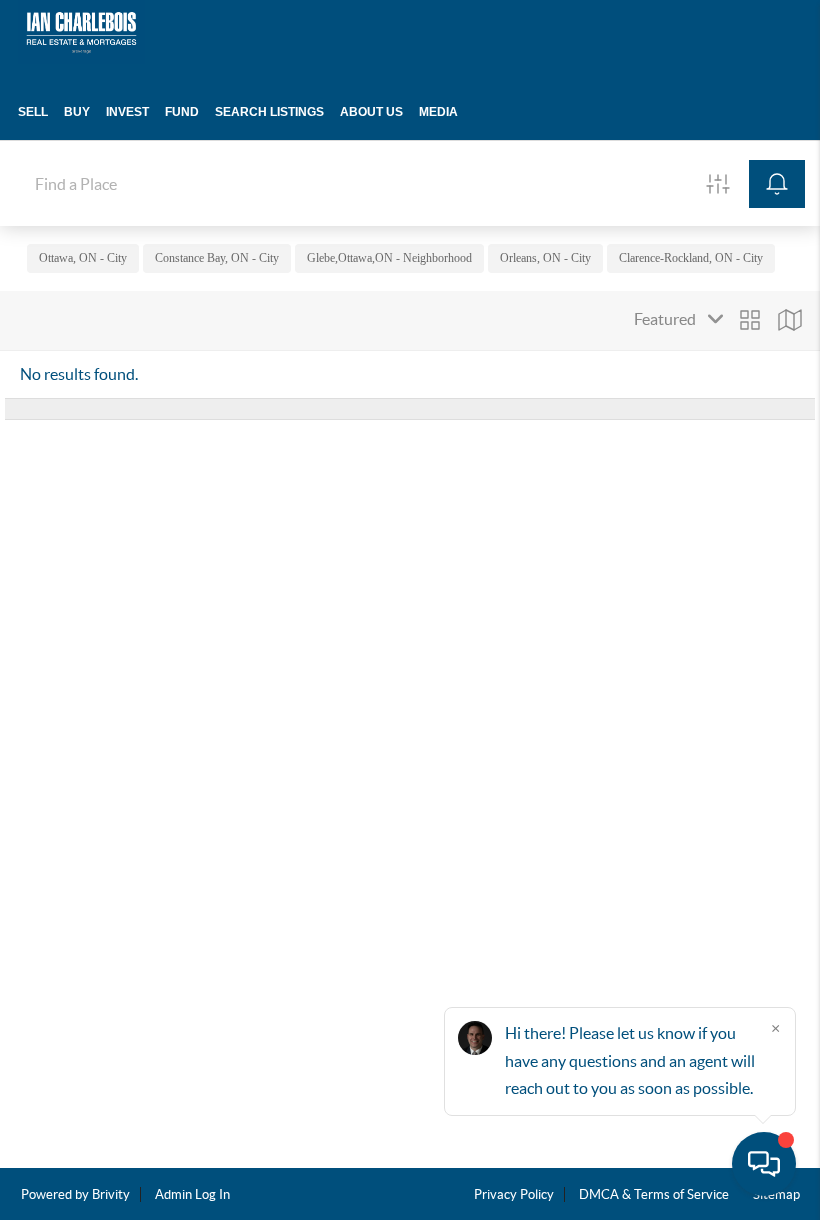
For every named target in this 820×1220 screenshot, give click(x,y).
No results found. (79, 374)
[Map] (790, 320)
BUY (77, 112)
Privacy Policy (514, 1194)
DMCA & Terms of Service (654, 1194)
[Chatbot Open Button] (764, 1164)
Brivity (111, 1194)
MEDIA (438, 112)
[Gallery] (750, 320)
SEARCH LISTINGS (269, 112)
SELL (33, 112)
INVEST (127, 112)
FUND (182, 112)
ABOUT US (371, 112)
